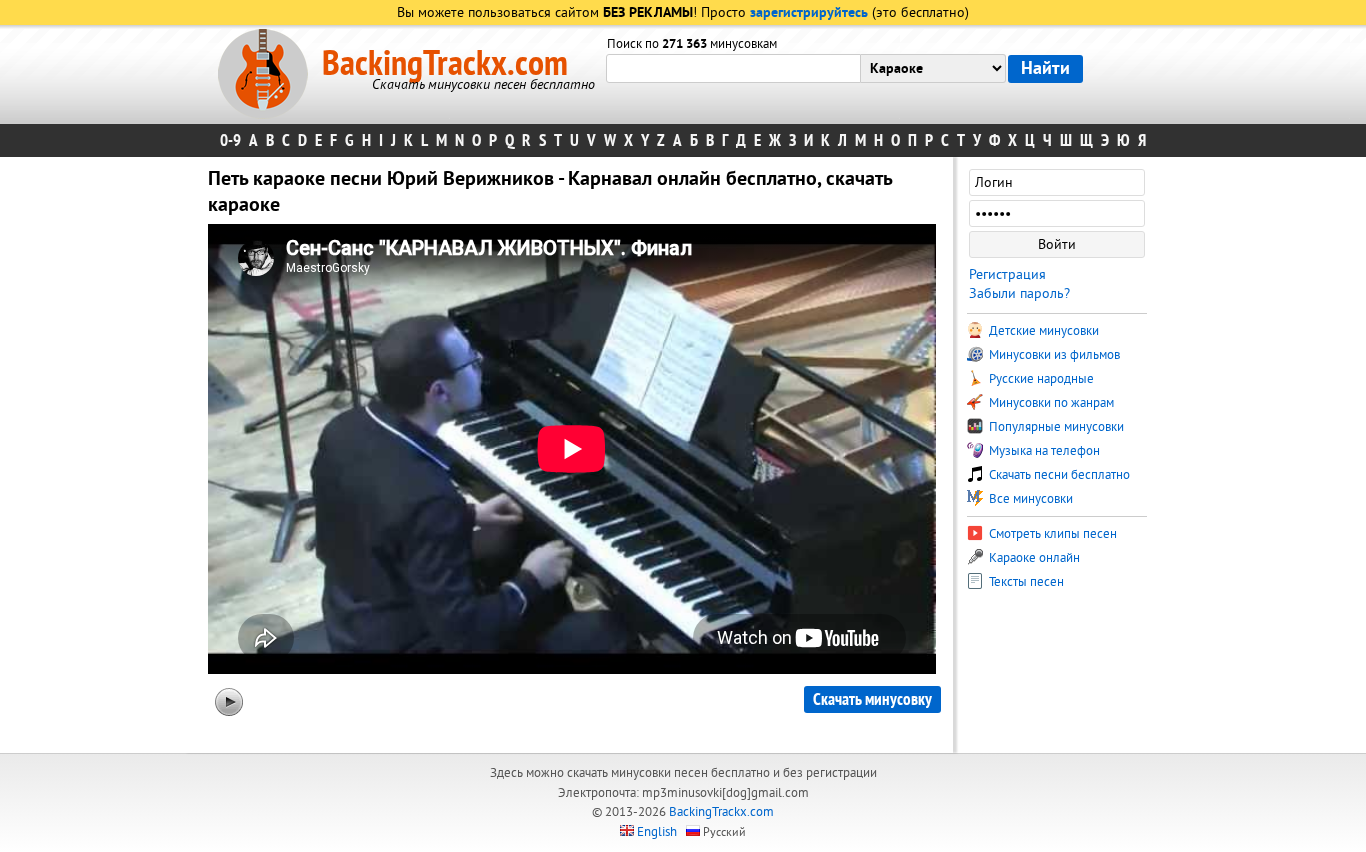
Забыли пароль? (1019, 293)
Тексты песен (1025, 582)
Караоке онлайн (1033, 558)
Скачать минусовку (872, 699)
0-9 (230, 140)
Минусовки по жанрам (1050, 403)
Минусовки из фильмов (1053, 355)
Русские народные (1040, 379)
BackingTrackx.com (445, 64)
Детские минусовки (1042, 331)
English (657, 832)
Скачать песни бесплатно (1058, 475)
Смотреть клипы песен (1051, 534)
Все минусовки (1029, 499)
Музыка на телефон (1043, 451)
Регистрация (1007, 274)
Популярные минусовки (1055, 427)
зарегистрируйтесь (809, 13)
